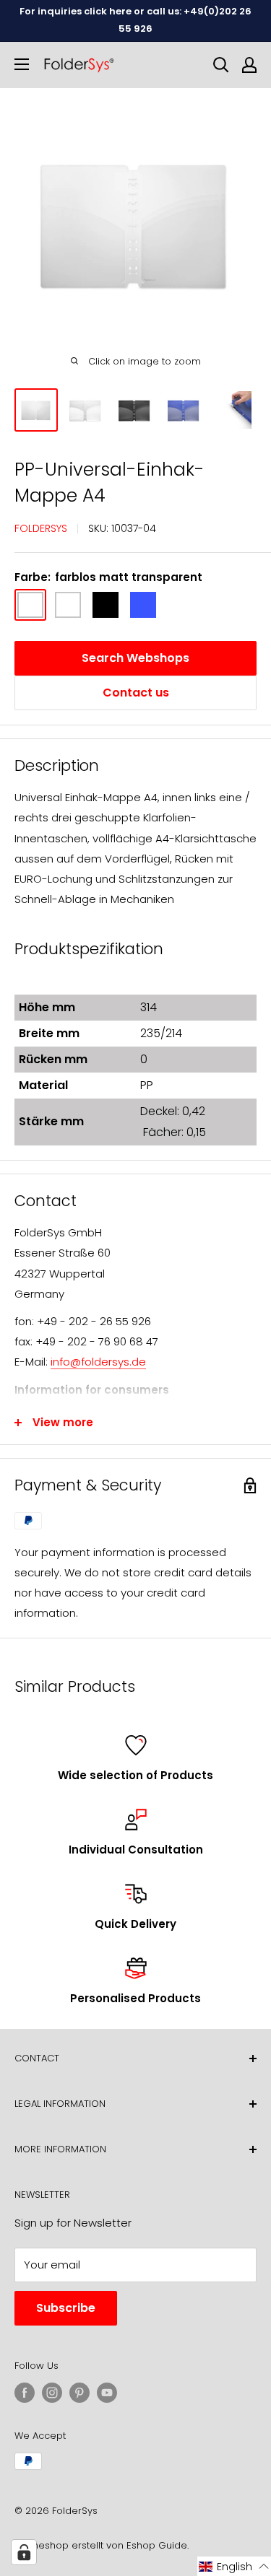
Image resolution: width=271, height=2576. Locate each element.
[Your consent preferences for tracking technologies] (24, 2552)
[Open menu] (22, 64)
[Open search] (221, 65)
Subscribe (66, 2308)
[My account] (249, 65)
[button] (234, 2566)
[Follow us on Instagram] (52, 2393)
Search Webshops (135, 658)
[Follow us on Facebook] (25, 2393)
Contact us (136, 693)
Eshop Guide (157, 2545)
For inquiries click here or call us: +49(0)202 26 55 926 (135, 20)
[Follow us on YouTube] (107, 2393)
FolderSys (41, 528)
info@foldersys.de (98, 1362)
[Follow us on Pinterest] (79, 2393)
